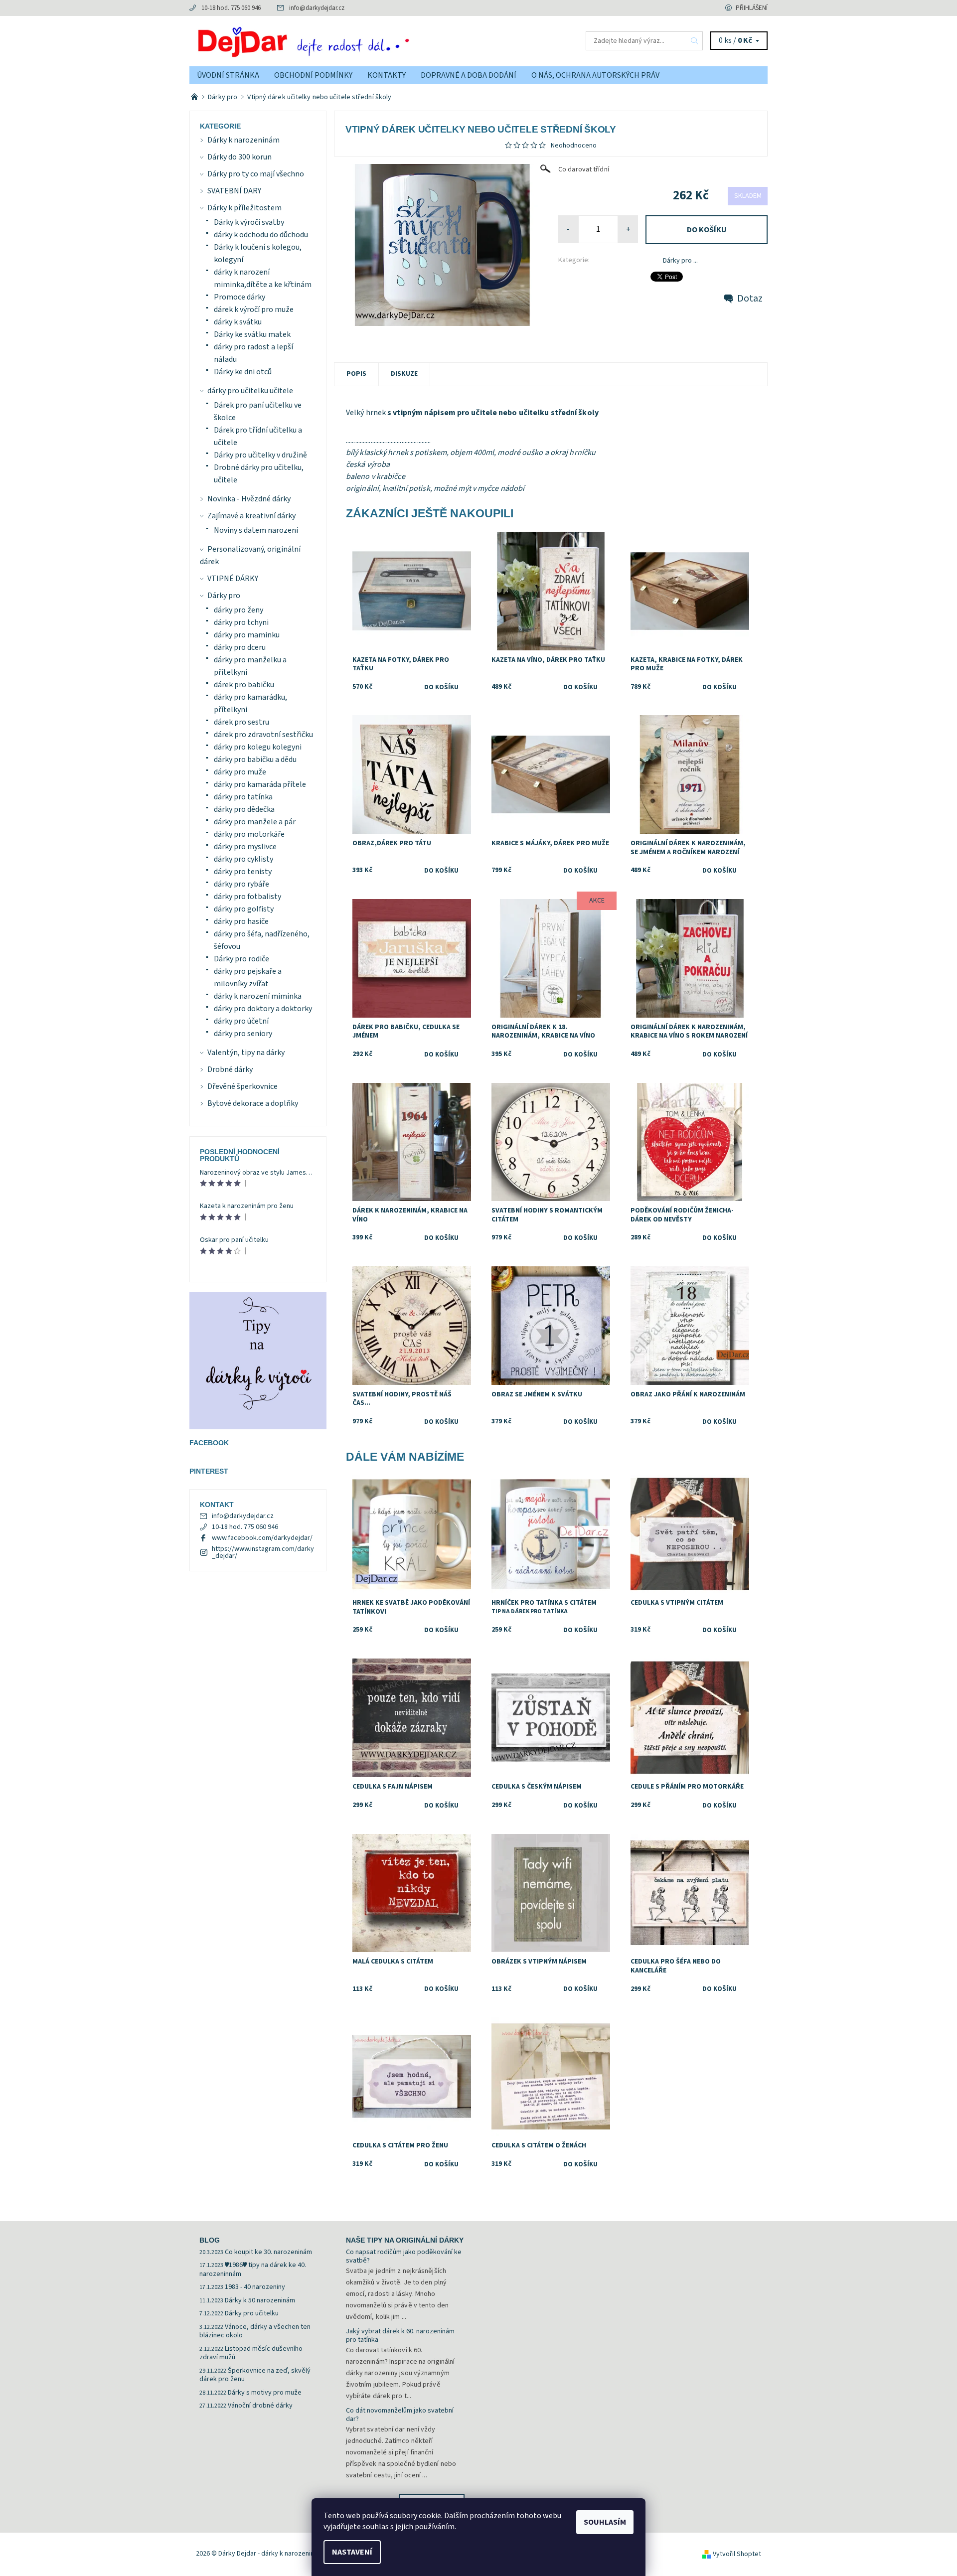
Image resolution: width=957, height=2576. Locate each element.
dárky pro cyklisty (243, 859)
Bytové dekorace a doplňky (253, 1103)
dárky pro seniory (243, 1034)
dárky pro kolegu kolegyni (258, 747)
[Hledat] (695, 41)
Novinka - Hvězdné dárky (249, 499)
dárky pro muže (240, 772)
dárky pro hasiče (241, 921)
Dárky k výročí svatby (249, 222)
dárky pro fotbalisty (247, 897)
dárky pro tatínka (243, 797)
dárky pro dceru (240, 647)
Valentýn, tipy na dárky (246, 1053)
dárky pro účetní (241, 1021)
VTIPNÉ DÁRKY (233, 579)
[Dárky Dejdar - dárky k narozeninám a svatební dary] (334, 40)
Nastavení (352, 2552)
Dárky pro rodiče (241, 959)
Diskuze (404, 374)
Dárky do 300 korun (239, 157)
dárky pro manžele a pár (255, 822)
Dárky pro (224, 596)
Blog (210, 2240)
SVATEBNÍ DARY (234, 191)
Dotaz (750, 299)
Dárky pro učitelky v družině (260, 455)
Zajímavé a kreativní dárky (251, 516)
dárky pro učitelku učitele (250, 391)
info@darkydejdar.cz (317, 8)
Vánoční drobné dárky (260, 2406)
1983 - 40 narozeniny (255, 2287)
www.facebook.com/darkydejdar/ (262, 1538)
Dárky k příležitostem (244, 208)
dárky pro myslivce (245, 847)
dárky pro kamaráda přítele (260, 784)
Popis (356, 374)
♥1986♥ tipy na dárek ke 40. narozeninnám (253, 2270)
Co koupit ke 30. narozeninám (268, 2252)
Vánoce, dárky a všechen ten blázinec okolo (255, 2331)
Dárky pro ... (680, 261)
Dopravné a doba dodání (469, 75)
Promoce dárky (239, 297)
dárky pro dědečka (244, 809)
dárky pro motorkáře (249, 834)
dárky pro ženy (239, 610)
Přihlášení (752, 8)
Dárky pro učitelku (252, 2313)
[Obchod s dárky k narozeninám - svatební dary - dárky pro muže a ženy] (195, 97)
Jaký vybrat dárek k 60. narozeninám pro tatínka (400, 2336)
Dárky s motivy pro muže (265, 2393)
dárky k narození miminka (258, 996)
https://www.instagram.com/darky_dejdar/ (263, 1552)
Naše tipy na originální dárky (405, 2240)
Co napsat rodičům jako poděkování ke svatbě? (404, 2257)
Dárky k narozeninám (243, 140)
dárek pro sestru (241, 722)
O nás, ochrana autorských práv (595, 75)
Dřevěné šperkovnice (242, 1086)
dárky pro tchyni (241, 622)
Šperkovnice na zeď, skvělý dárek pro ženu (255, 2375)
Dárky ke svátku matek (252, 334)
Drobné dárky (230, 1069)
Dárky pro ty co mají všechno (256, 174)
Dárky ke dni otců (243, 372)
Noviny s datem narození (256, 530)
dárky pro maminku (247, 635)
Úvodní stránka (228, 75)
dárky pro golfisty (244, 909)
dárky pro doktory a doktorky (263, 1009)
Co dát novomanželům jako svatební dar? (400, 2415)
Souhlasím (605, 2522)
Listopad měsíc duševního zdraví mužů (251, 2353)
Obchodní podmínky (313, 75)
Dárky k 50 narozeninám (260, 2300)
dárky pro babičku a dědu (255, 759)
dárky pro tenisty (243, 872)
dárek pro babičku (244, 685)
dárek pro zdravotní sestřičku (263, 735)
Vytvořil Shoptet (737, 2554)
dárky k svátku (238, 322)
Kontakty (387, 75)
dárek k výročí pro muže (254, 309)
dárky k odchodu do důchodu (261, 235)
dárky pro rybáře (241, 884)
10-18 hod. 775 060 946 (231, 8)
